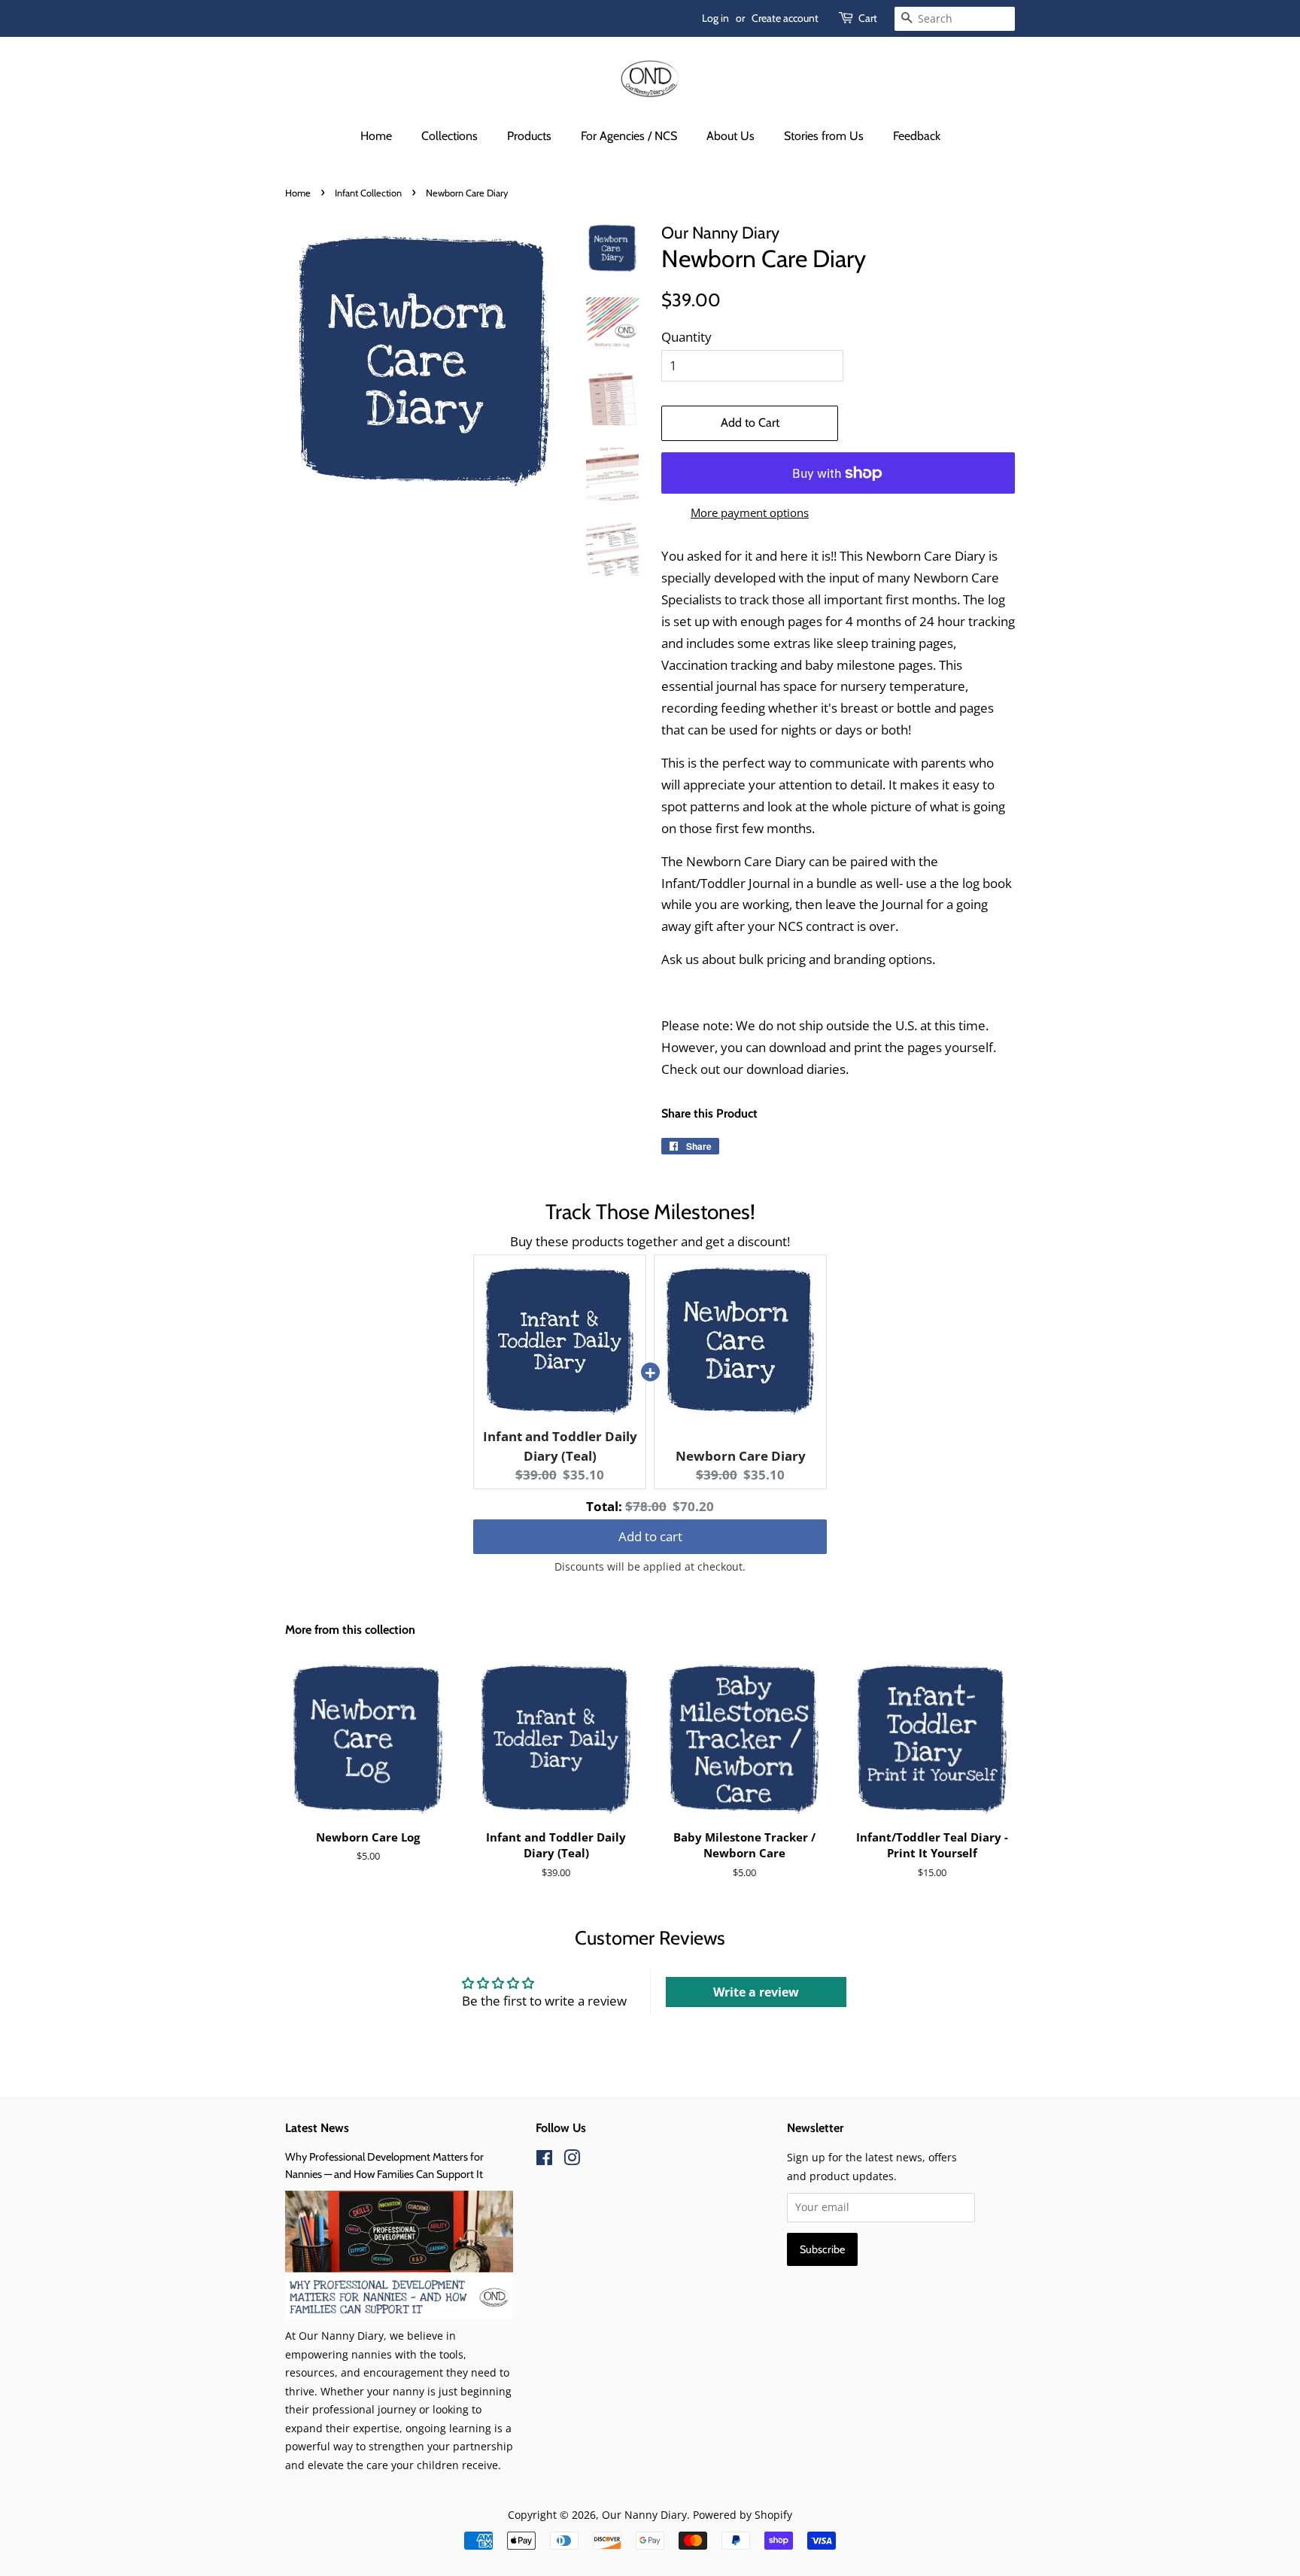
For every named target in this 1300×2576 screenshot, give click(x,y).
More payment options (750, 512)
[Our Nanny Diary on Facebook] (544, 2160)
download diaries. (797, 1069)
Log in (715, 18)
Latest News (317, 2128)
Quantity (686, 337)
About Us (730, 136)
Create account (785, 18)
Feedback (917, 136)
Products (529, 136)
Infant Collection (368, 193)
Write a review (756, 1992)
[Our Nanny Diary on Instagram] (572, 2160)
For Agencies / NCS (629, 136)
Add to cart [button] (650, 1530)
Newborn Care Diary (741, 1456)
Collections (450, 136)
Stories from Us (824, 136)
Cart (868, 18)
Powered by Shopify (743, 2515)
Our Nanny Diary (644, 2515)
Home (376, 136)
